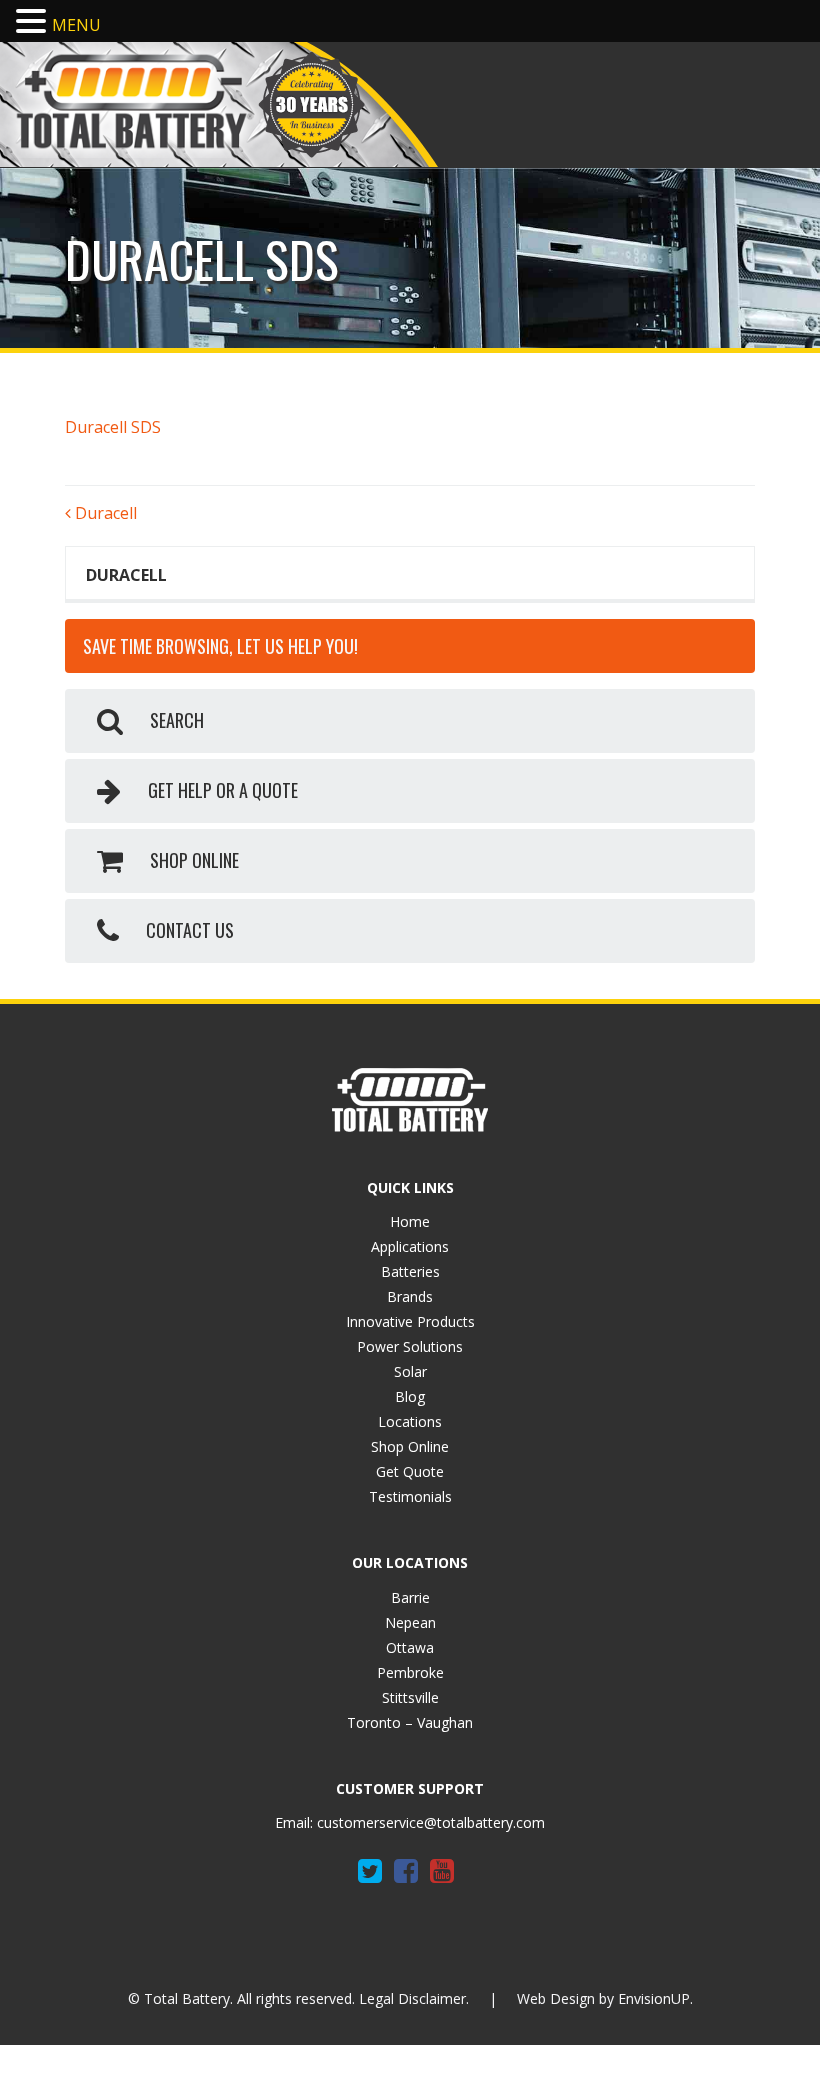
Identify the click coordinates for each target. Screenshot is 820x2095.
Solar (410, 1371)
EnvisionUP (654, 1998)
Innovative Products (410, 1321)
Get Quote (410, 1471)
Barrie (410, 1597)
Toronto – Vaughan (410, 1722)
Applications (410, 1246)
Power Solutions (410, 1346)
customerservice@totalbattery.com (431, 1822)
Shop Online (410, 1446)
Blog (410, 1396)
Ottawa (410, 1647)
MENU (76, 25)
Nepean (410, 1622)
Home (410, 1221)
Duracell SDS (113, 427)
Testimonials (410, 1496)
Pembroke (410, 1672)
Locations (410, 1421)
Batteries (410, 1271)
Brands (410, 1296)
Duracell (104, 513)
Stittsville (410, 1697)
